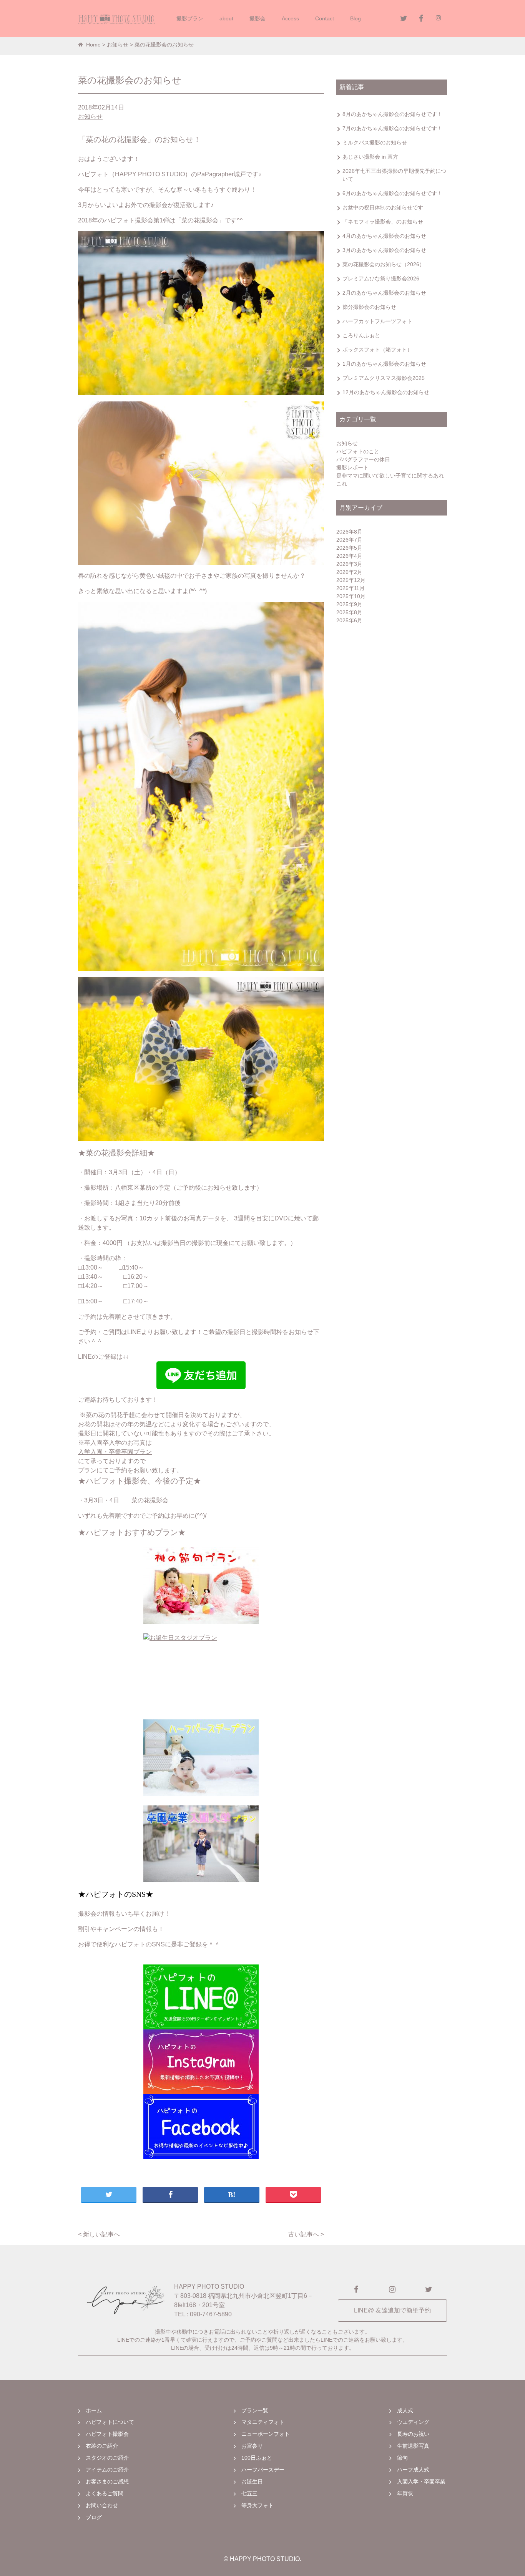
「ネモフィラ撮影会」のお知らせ (383, 222)
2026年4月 (349, 556)
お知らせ (118, 45)
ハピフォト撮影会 (107, 2434)
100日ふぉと (257, 2458)
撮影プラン (190, 18)
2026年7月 (349, 540)
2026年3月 (349, 564)
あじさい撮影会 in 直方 (370, 157)
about (226, 18)
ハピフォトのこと (358, 451)
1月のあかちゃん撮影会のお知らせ (384, 364)
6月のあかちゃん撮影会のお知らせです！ (392, 193)
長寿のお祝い (413, 2434)
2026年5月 (349, 548)
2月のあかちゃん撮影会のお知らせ (384, 293)
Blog (356, 18)
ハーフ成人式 (413, 2470)
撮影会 (258, 18)
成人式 (405, 2410)
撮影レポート (352, 467)
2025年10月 (351, 596)
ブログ (94, 2517)
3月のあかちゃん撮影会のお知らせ (384, 250)
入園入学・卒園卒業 (421, 2482)
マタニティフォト (263, 2422)
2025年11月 (351, 588)
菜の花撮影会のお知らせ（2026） (384, 264)
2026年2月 (349, 572)
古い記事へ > (306, 2234)
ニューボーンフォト (266, 2434)
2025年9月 (349, 604)
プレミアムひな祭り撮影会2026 (381, 278)
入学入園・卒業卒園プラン (115, 1452)
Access (290, 18)
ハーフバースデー (263, 2470)
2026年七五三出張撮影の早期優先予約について (394, 175)
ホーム (94, 2410)
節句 (402, 2458)
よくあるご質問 (105, 2493)
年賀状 (405, 2493)
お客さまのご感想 (107, 2482)
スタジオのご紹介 (107, 2458)
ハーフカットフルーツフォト (377, 321)
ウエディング (413, 2422)
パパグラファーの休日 (363, 459)
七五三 (249, 2493)
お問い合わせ (102, 2505)
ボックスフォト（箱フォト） (377, 350)
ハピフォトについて (110, 2422)
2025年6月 (349, 620)
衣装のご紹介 (102, 2446)
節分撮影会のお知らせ (369, 307)
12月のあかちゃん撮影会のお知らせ (386, 392)
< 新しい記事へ (99, 2234)
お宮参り (252, 2446)
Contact (325, 18)
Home (93, 45)
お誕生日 (252, 2482)
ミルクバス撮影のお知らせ (375, 143)
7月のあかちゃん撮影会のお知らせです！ (392, 128)
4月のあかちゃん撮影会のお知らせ (384, 236)
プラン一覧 (255, 2410)
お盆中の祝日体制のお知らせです (383, 207)
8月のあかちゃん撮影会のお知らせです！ (392, 114)
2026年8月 (349, 532)
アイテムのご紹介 (107, 2470)
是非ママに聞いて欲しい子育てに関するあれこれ (390, 480)
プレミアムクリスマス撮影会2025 (384, 378)
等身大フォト (258, 2505)
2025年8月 (349, 612)
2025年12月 (351, 580)
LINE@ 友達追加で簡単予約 (392, 2310)
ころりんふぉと (361, 335)
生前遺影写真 (413, 2446)
